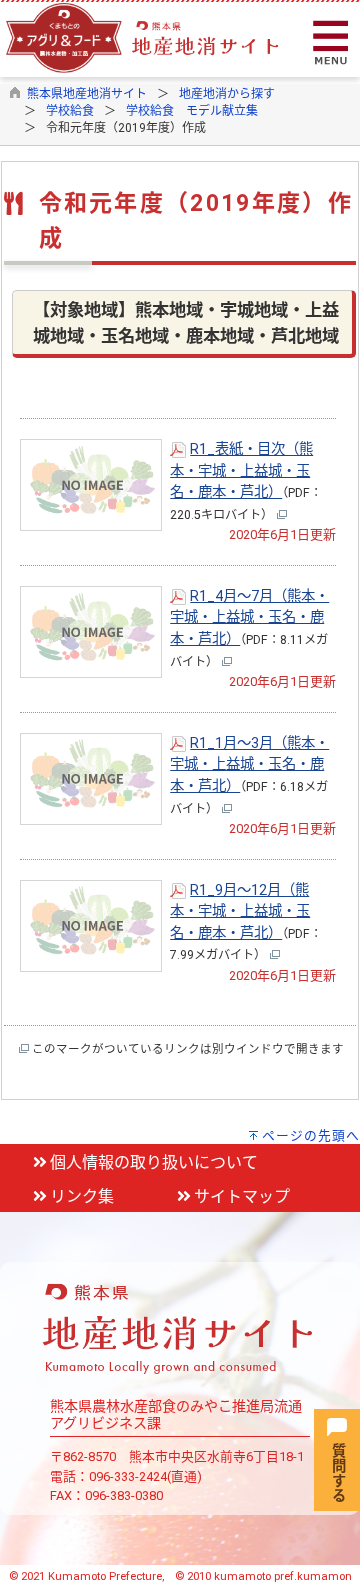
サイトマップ (242, 1196)
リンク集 (82, 1196)
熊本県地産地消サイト (87, 94)
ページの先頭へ (311, 1135)
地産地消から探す (227, 94)
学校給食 (70, 111)
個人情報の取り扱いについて (154, 1162)
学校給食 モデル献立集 (192, 111)
